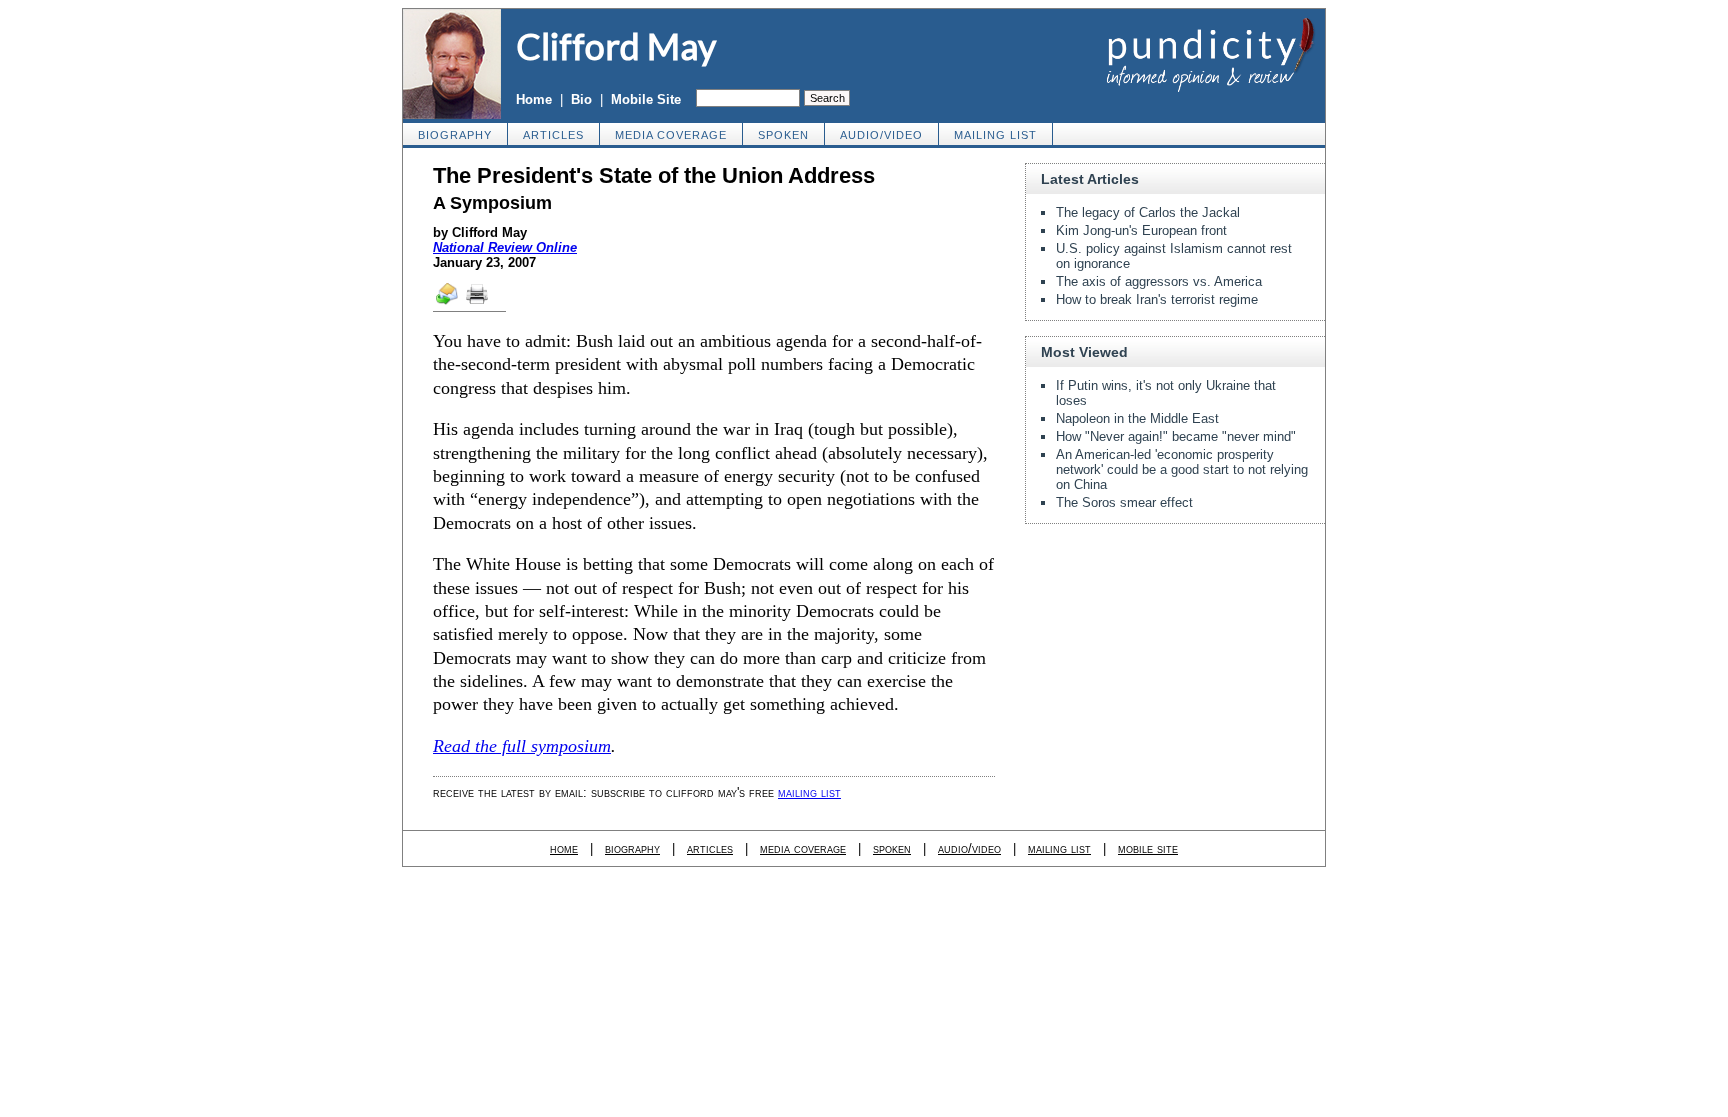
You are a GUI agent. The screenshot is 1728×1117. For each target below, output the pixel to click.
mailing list (995, 135)
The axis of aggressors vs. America (1159, 281)
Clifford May (616, 46)
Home (534, 99)
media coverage (671, 135)
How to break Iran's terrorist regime (1157, 299)
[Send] (448, 303)
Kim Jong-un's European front (1141, 230)
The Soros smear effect (1124, 502)
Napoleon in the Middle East (1137, 418)
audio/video (881, 135)
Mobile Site (646, 99)
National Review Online (505, 247)
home (564, 848)
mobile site (1148, 848)
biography (455, 135)
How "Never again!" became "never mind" (1176, 436)
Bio (581, 99)
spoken (783, 135)
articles (553, 135)
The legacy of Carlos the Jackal (1148, 212)
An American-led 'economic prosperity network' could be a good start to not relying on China (1182, 469)
